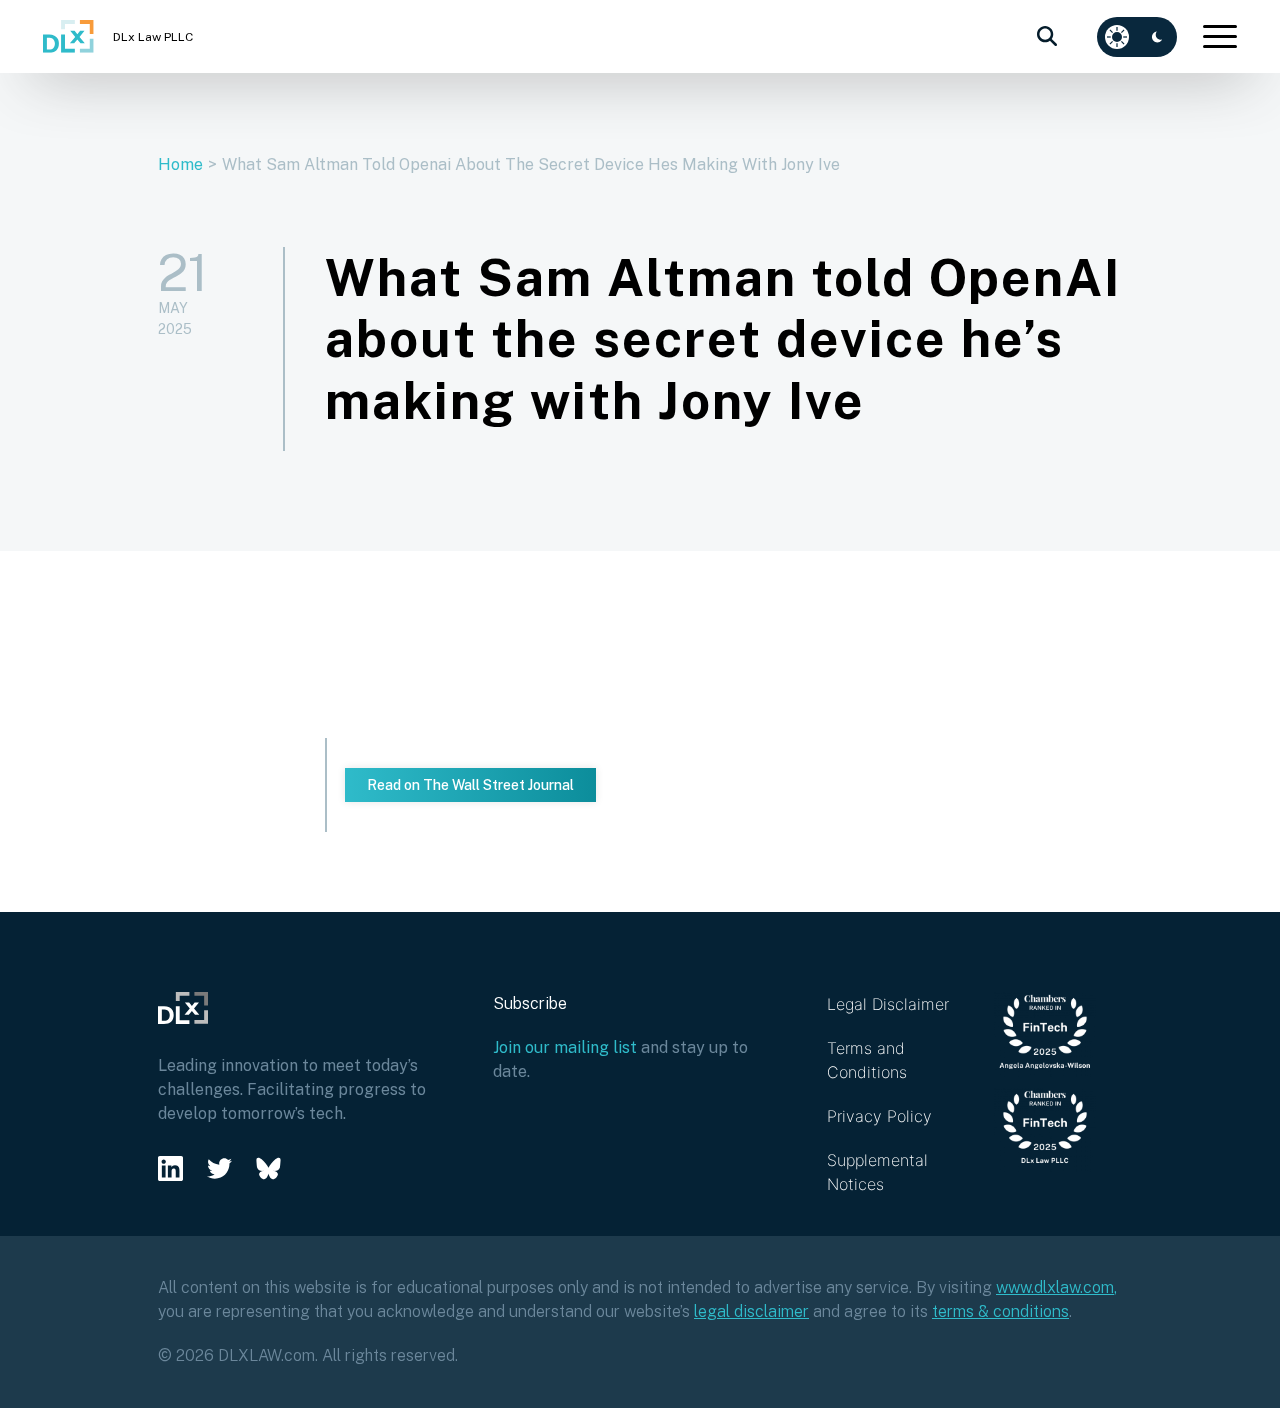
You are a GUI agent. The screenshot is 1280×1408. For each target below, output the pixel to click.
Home (180, 164)
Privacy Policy (879, 1116)
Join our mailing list (565, 1047)
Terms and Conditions (867, 1060)
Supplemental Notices (877, 1172)
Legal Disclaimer (888, 1004)
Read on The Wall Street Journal (470, 785)
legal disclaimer (751, 1311)
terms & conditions (1000, 1311)
